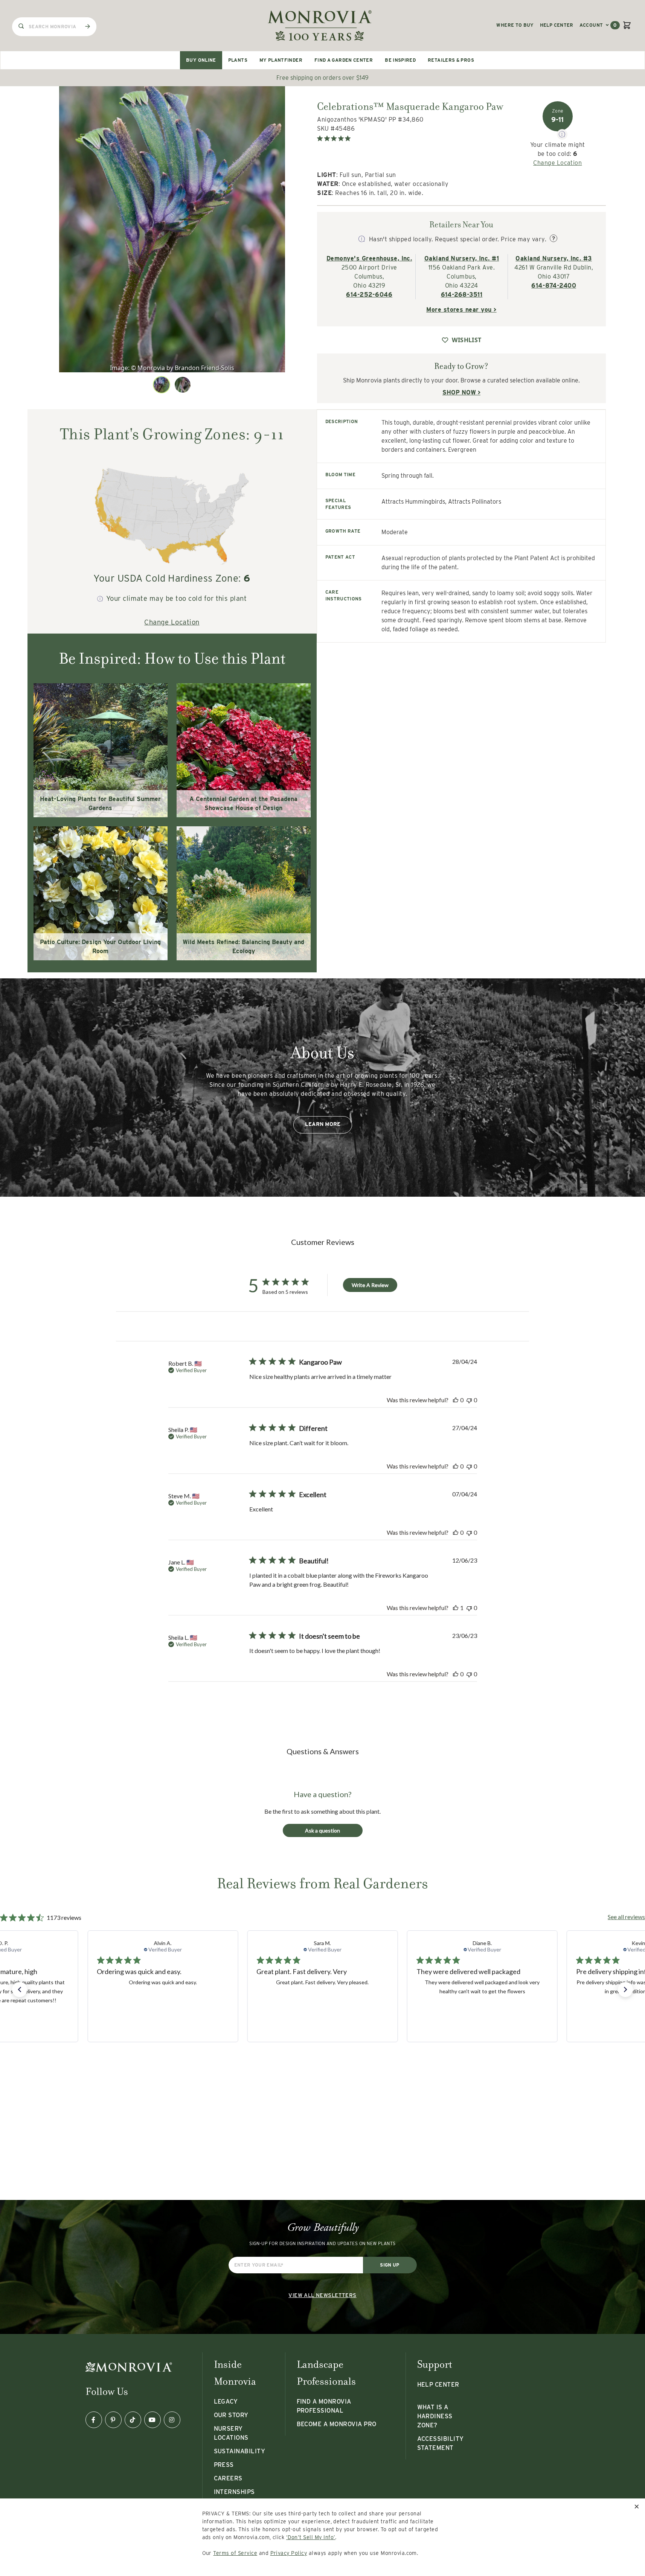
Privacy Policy (289, 2553)
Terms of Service (235, 2553)
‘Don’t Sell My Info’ (311, 2537)
